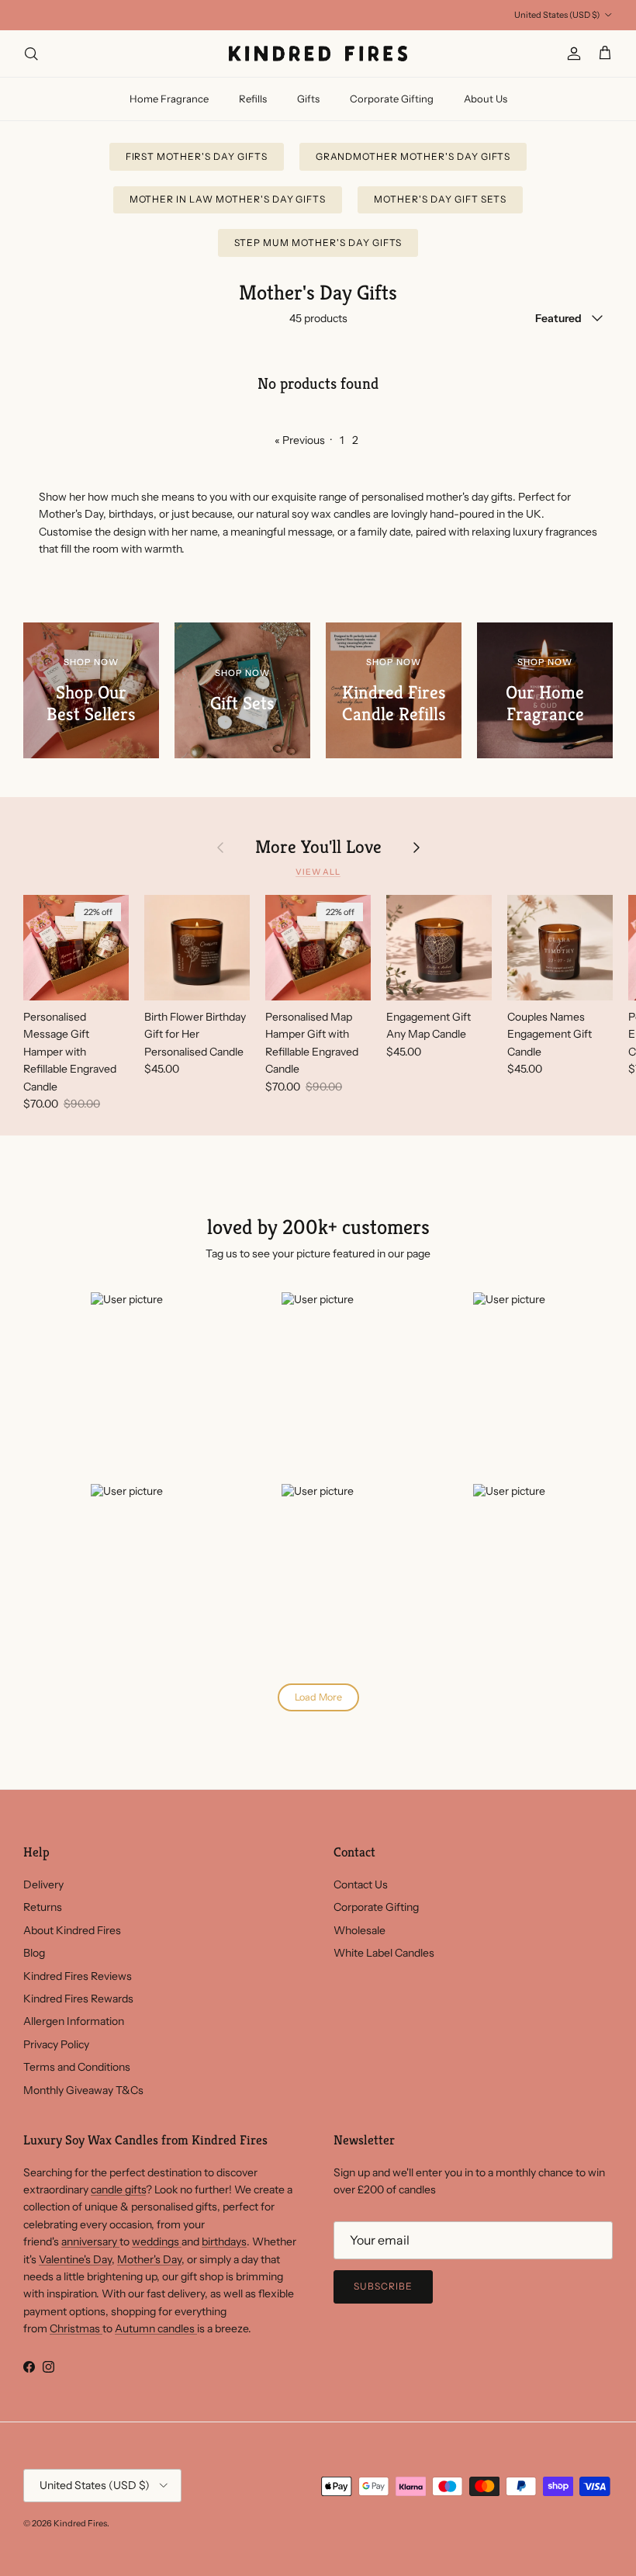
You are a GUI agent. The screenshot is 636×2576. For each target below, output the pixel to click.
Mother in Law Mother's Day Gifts (228, 199)
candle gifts (118, 2189)
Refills (253, 99)
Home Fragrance (169, 99)
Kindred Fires (80, 2523)
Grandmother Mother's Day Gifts (413, 156)
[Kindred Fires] (318, 54)
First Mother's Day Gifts (197, 156)
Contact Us (361, 1884)
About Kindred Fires (72, 1930)
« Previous (300, 440)
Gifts (308, 99)
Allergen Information (74, 2021)
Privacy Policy (56, 2044)
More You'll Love (318, 847)
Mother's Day (149, 2259)
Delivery (43, 1884)
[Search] (31, 54)
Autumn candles (156, 2328)
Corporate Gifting (392, 99)
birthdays (224, 2241)
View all (318, 872)
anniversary (90, 2241)
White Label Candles (384, 1953)
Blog (34, 1953)
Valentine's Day (75, 2259)
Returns (43, 1907)
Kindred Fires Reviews (78, 1976)
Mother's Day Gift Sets (440, 199)
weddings (157, 2241)
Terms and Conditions (77, 2067)
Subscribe (383, 2286)
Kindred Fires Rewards (78, 1999)
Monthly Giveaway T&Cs (83, 2090)
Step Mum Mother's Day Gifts (318, 243)
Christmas (76, 2328)
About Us (486, 99)
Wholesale (359, 1930)
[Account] (571, 54)
